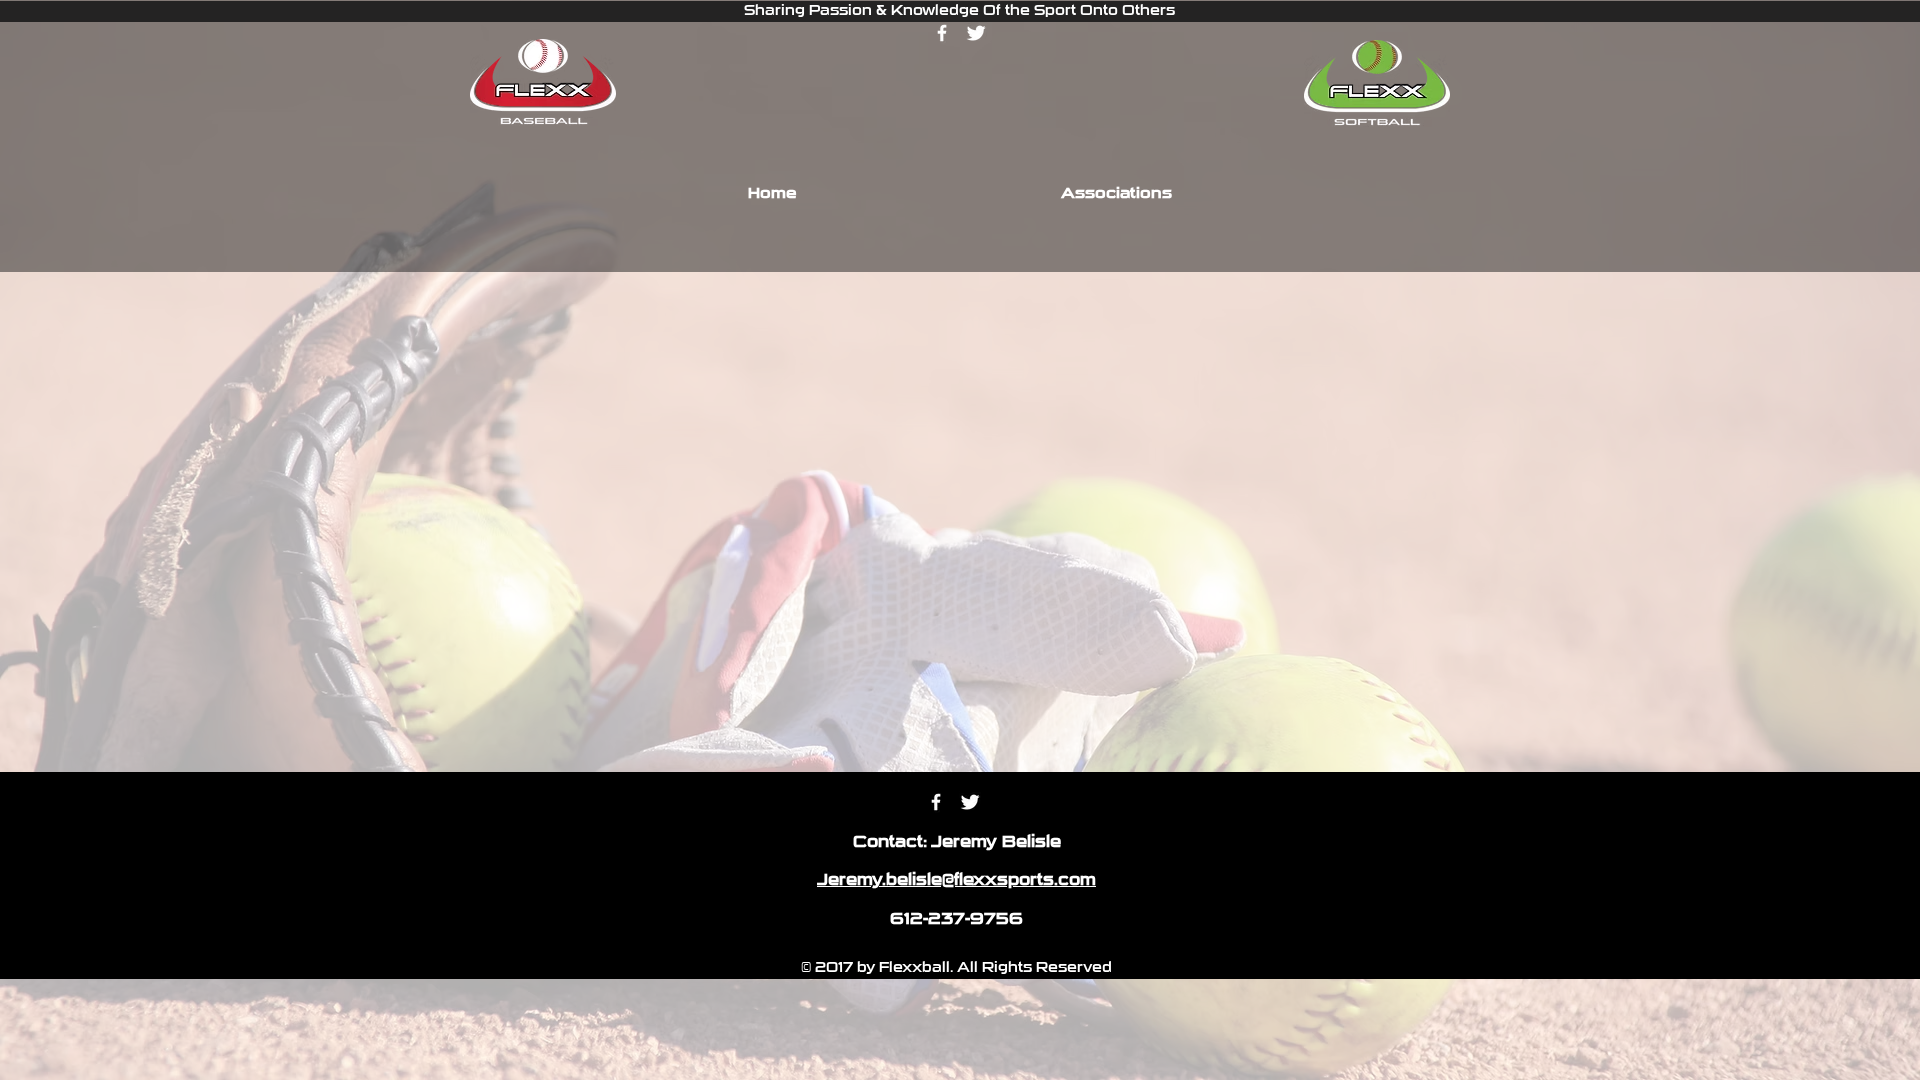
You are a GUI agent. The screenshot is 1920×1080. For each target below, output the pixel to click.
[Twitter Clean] (976, 33)
